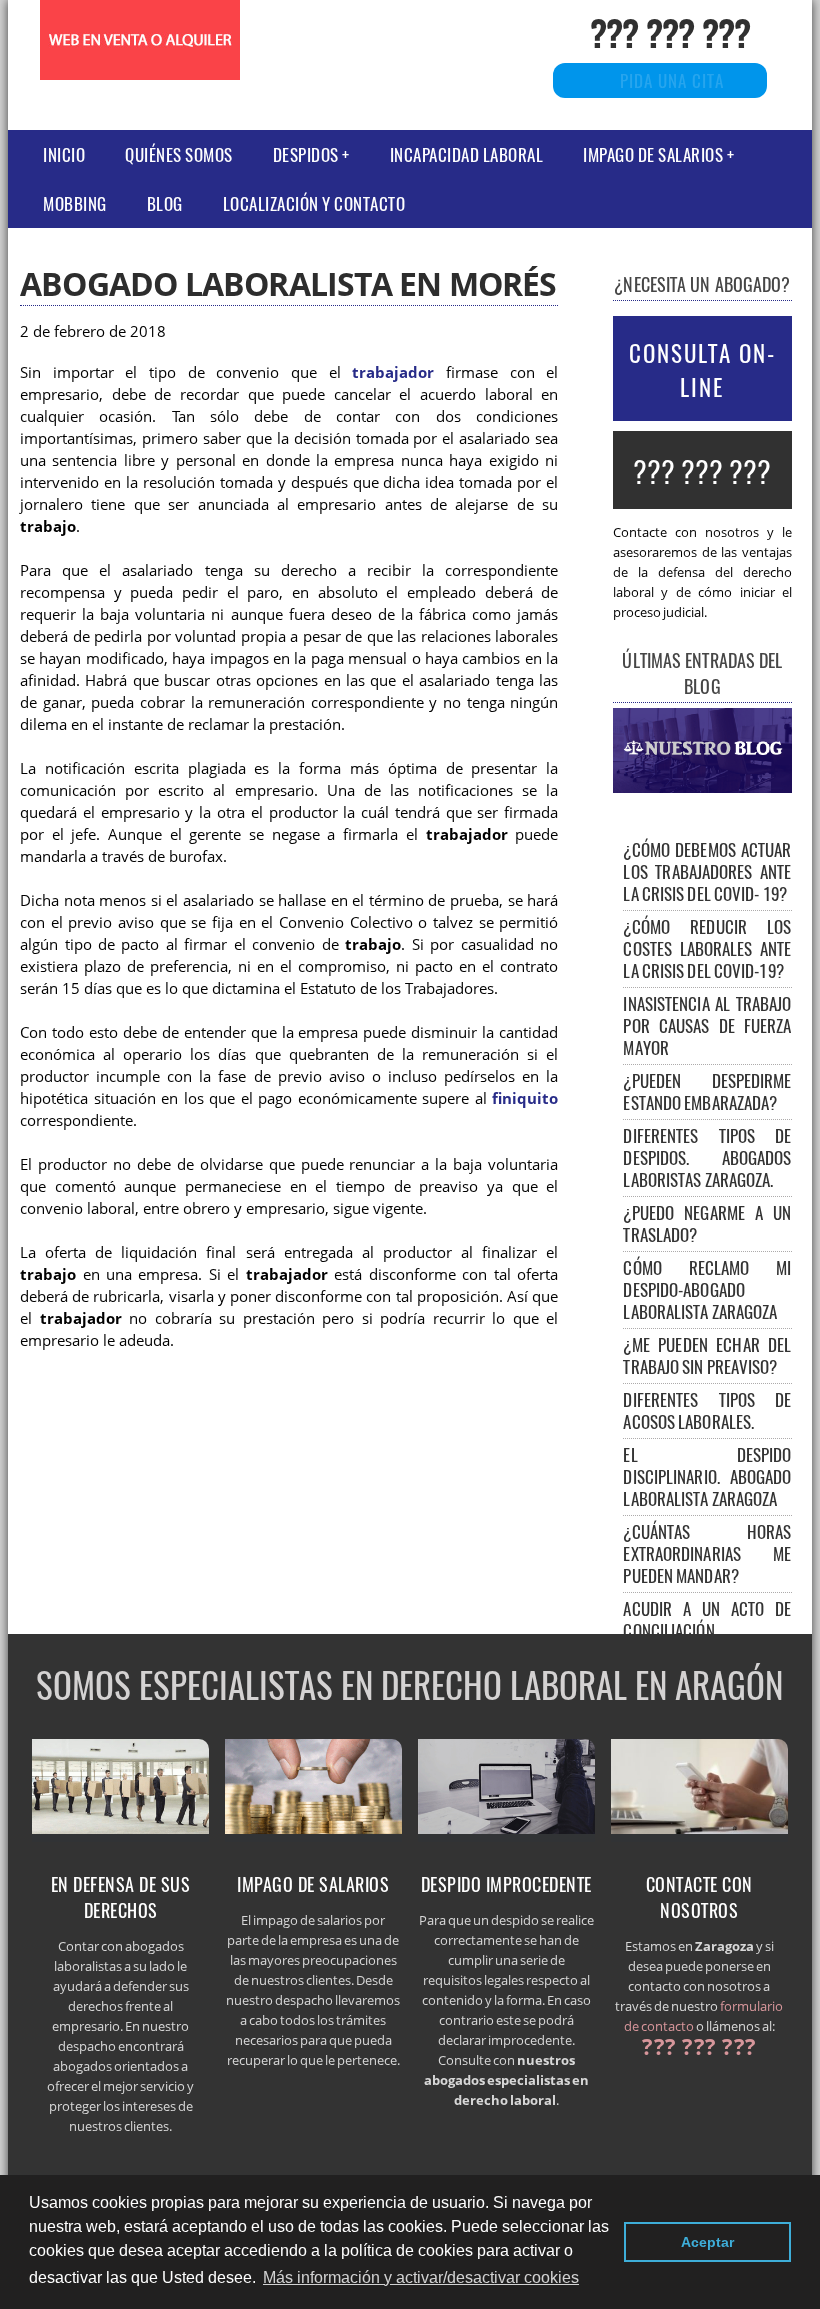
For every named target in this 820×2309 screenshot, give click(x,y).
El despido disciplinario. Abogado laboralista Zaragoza (707, 1476)
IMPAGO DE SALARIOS (653, 154)
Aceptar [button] (707, 2242)
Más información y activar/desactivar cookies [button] (421, 2277)
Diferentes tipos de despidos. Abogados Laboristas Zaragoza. (707, 1157)
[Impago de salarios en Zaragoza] (314, 1836)
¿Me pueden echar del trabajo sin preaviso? (707, 1355)
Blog (165, 203)
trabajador (393, 372)
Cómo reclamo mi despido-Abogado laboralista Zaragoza (707, 1289)
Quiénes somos (179, 154)
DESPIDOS (306, 154)
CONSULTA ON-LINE (702, 370)
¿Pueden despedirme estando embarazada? (707, 1091)
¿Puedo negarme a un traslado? (707, 1223)
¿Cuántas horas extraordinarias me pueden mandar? (707, 1553)
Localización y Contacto (314, 203)
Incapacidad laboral (467, 154)
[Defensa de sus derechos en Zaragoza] (121, 1836)
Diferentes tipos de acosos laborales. (707, 1410)
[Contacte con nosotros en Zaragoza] (700, 1836)
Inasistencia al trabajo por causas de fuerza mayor (707, 1025)
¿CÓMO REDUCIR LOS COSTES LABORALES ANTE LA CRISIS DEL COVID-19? (707, 948)
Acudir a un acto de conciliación (707, 1619)
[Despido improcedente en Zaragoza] (507, 1836)
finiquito (525, 1098)
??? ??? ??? (670, 31)
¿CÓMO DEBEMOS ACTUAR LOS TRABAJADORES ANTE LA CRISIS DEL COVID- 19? (707, 871)
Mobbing (75, 203)
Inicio (64, 154)
